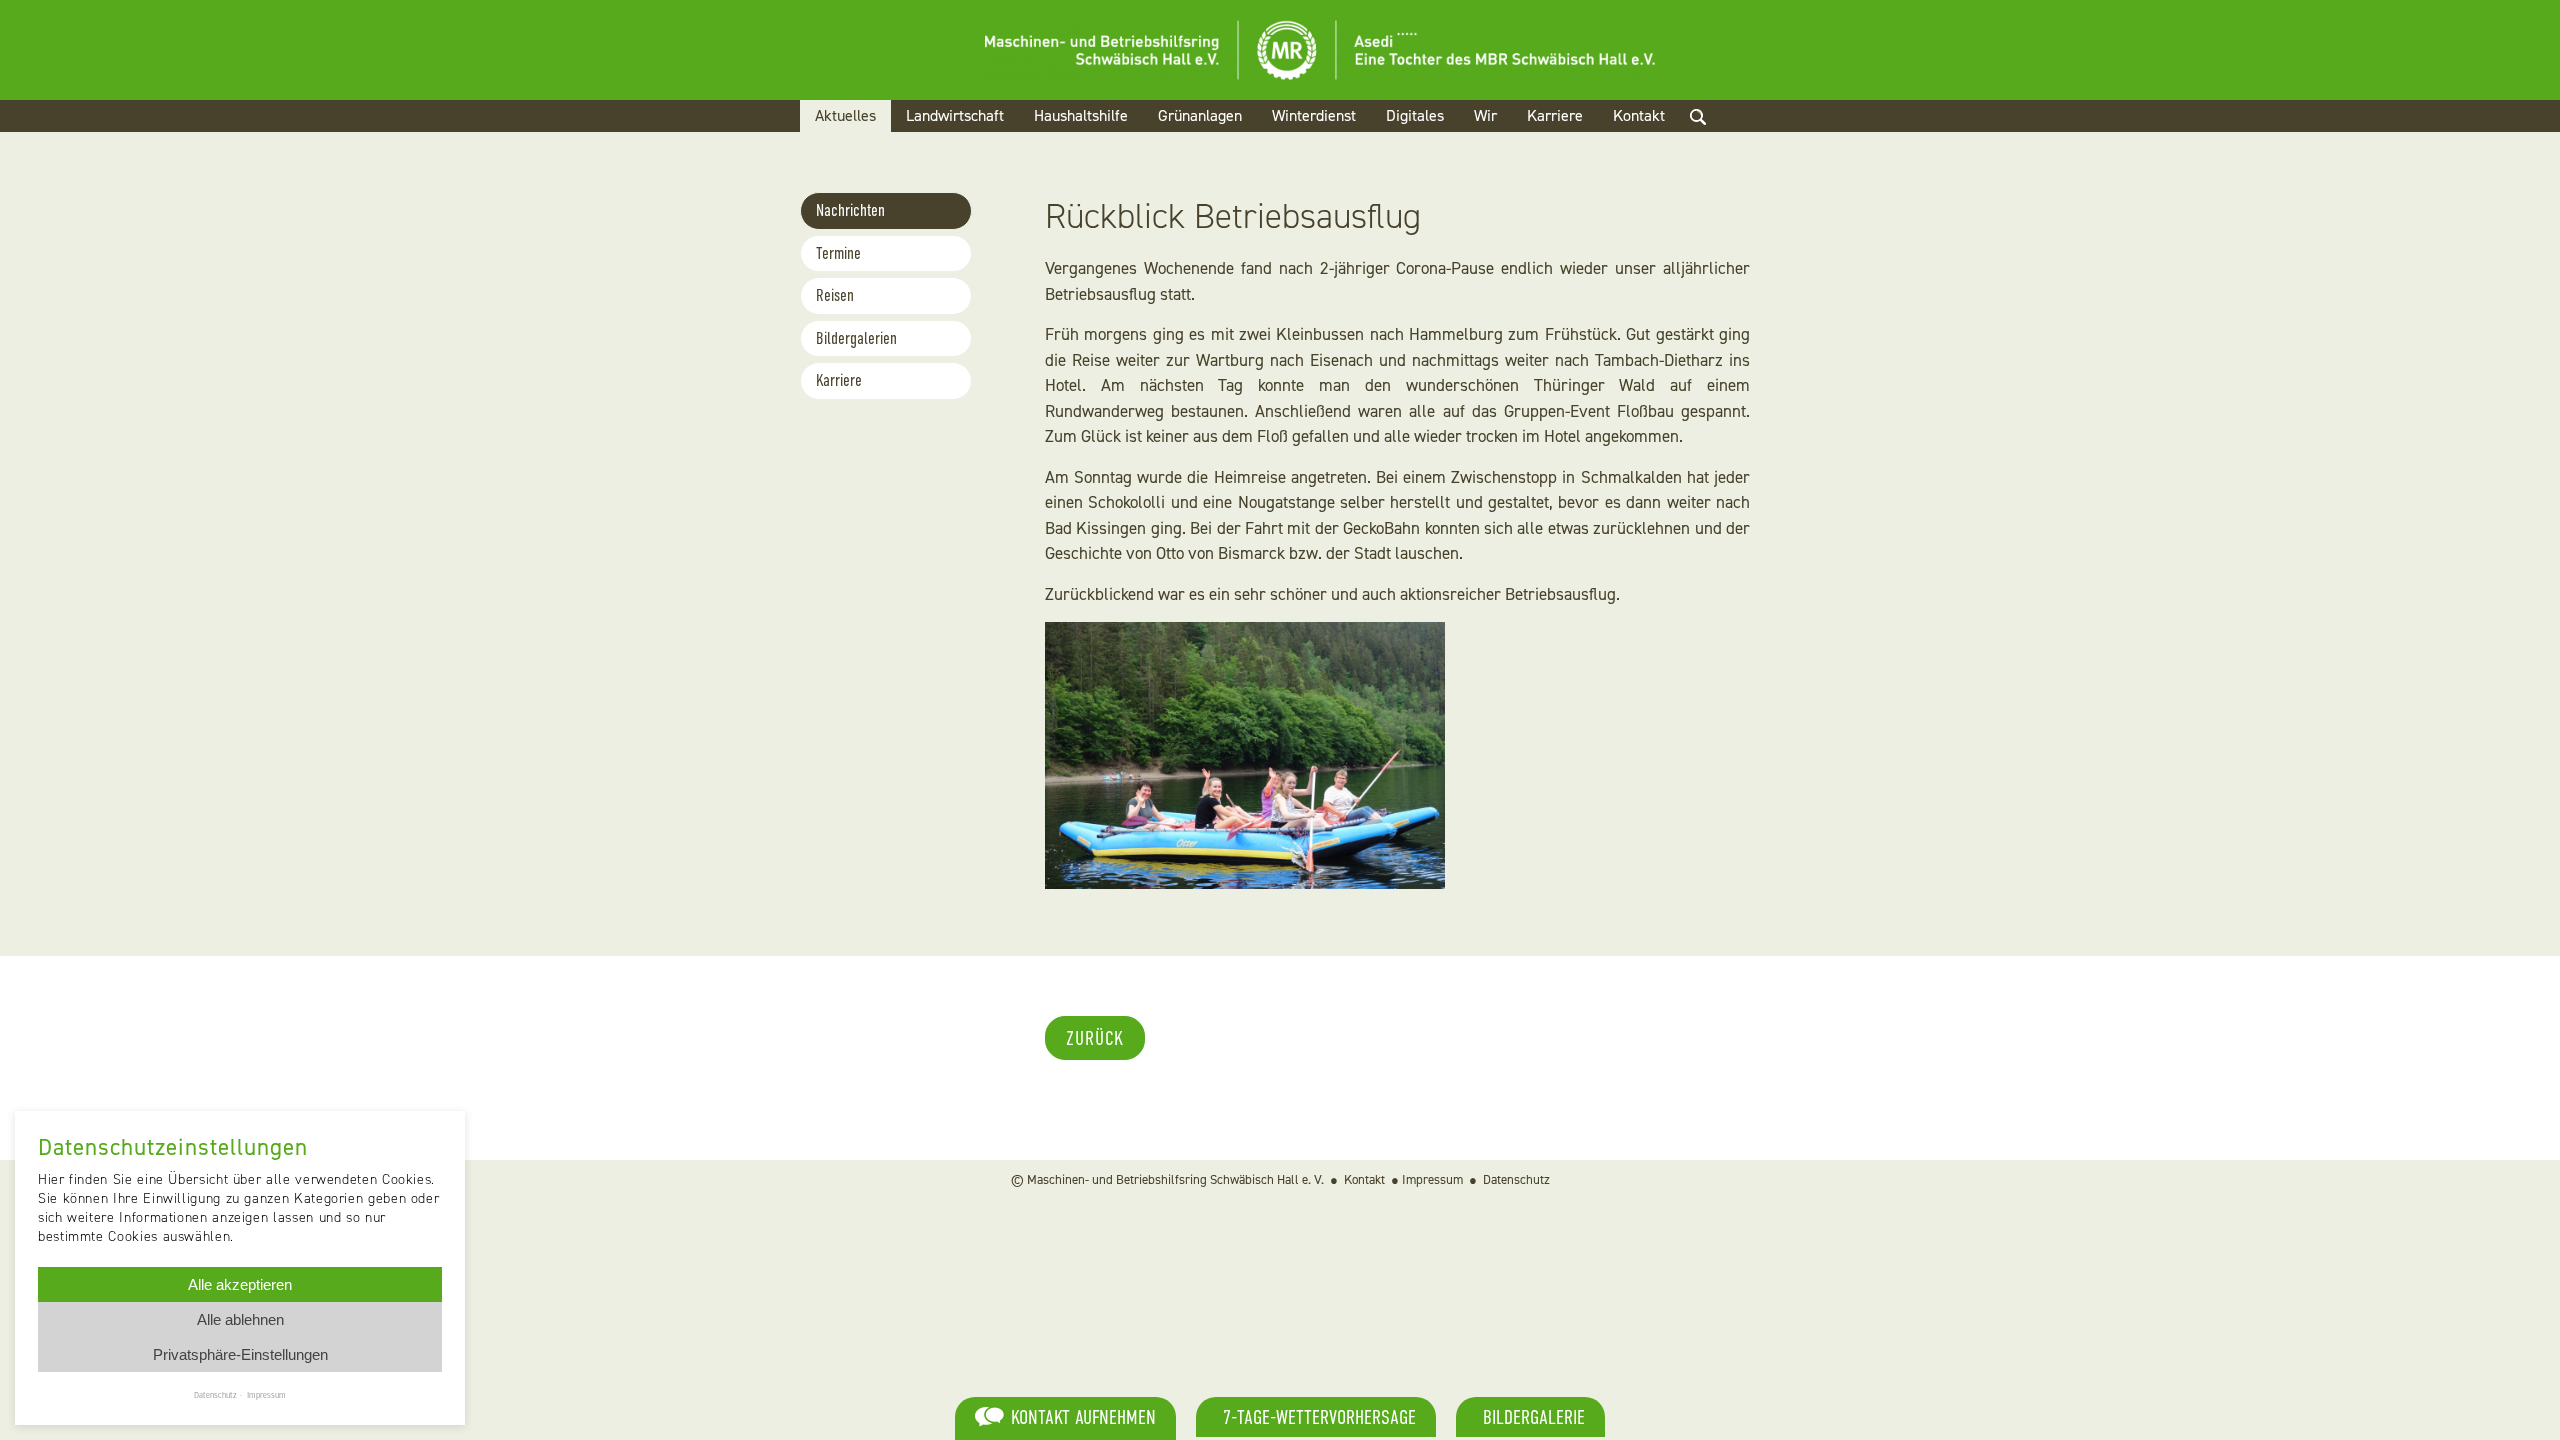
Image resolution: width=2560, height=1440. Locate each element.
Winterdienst (1314, 115)
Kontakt (1639, 115)
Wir (1485, 115)
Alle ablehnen (240, 1319)
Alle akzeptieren (240, 1284)
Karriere (1555, 115)
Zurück (1095, 1038)
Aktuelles (845, 115)
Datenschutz (1516, 1179)
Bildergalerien (856, 338)
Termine (838, 253)
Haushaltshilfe (1081, 115)
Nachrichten (850, 210)
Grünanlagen (1200, 115)
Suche (1715, 140)
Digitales (1415, 115)
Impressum (1432, 1179)
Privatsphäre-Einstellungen (240, 1354)
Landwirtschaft (955, 115)
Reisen (835, 295)
